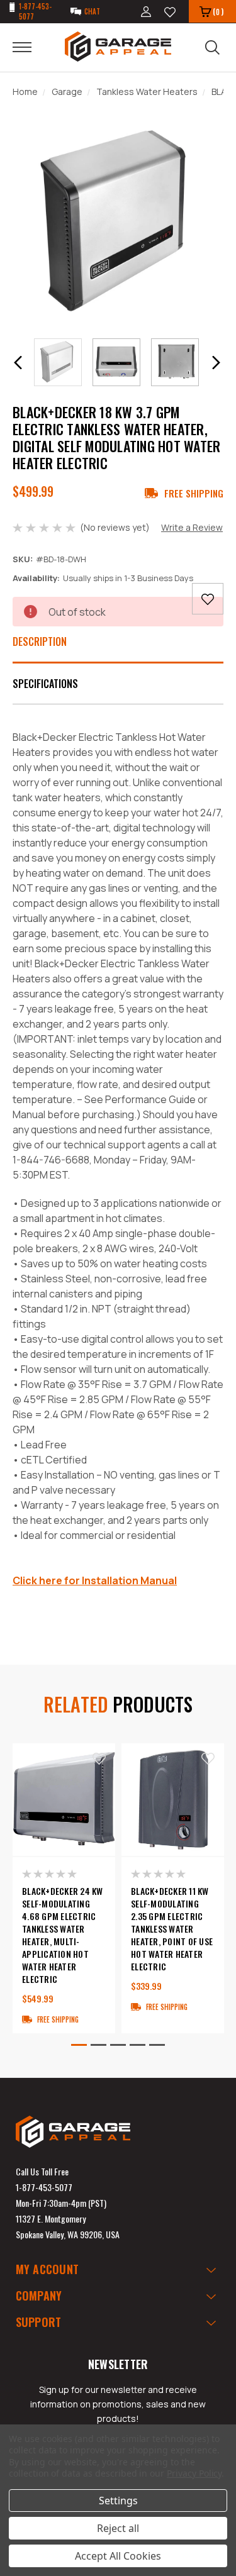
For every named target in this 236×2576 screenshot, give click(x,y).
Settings (118, 2501)
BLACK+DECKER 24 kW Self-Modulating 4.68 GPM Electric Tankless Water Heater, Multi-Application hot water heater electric (63, 1935)
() (218, 12)
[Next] (216, 363)
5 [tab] (157, 2045)
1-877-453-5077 (44, 2187)
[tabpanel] (64, 1888)
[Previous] (18, 363)
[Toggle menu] (30, 47)
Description (40, 641)
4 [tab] (138, 2045)
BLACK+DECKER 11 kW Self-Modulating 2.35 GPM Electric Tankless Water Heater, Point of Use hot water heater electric (172, 1929)
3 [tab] (118, 2045)
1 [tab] (79, 2045)
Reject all (118, 2528)
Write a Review (192, 527)
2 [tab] (98, 2045)
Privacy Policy (194, 2473)
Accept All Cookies (118, 2556)
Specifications (45, 684)
